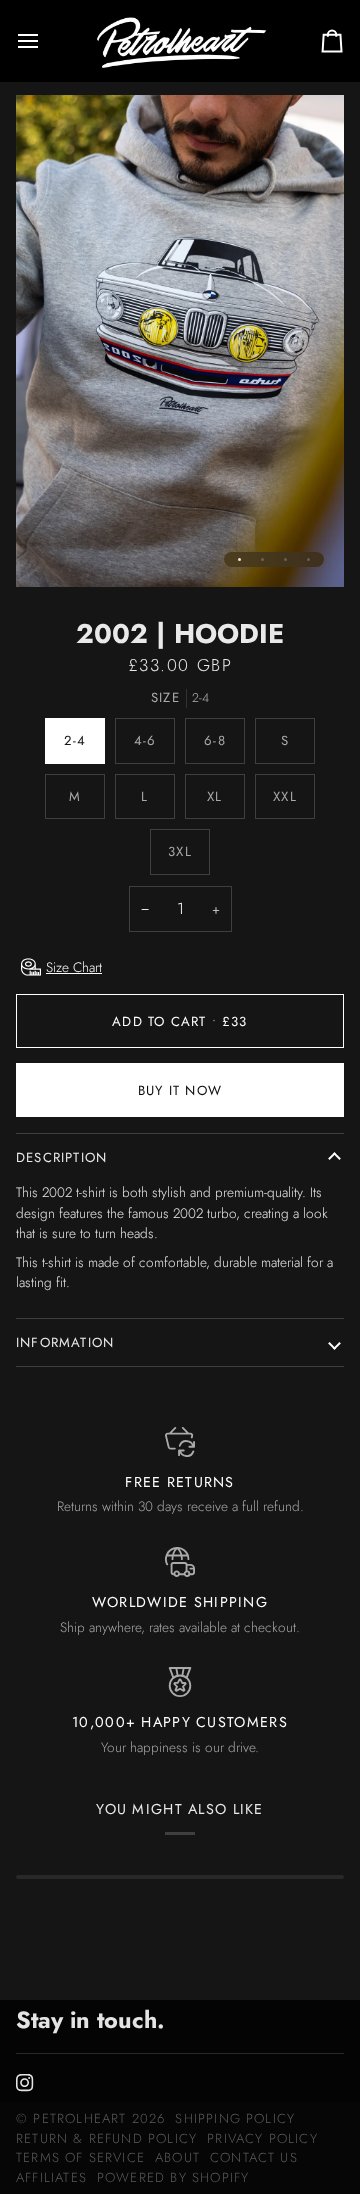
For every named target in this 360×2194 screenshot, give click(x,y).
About (177, 2157)
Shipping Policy (235, 2118)
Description (61, 1157)
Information (65, 1342)
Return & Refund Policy (106, 2138)
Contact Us (254, 2157)
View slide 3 (285, 559)
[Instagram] (25, 2083)
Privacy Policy (262, 2138)
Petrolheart (79, 2118)
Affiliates (51, 2177)
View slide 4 (308, 559)
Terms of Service (80, 2157)
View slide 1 (239, 559)
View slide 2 (262, 559)
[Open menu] (46, 40)
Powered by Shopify (173, 2177)
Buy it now (180, 1090)
